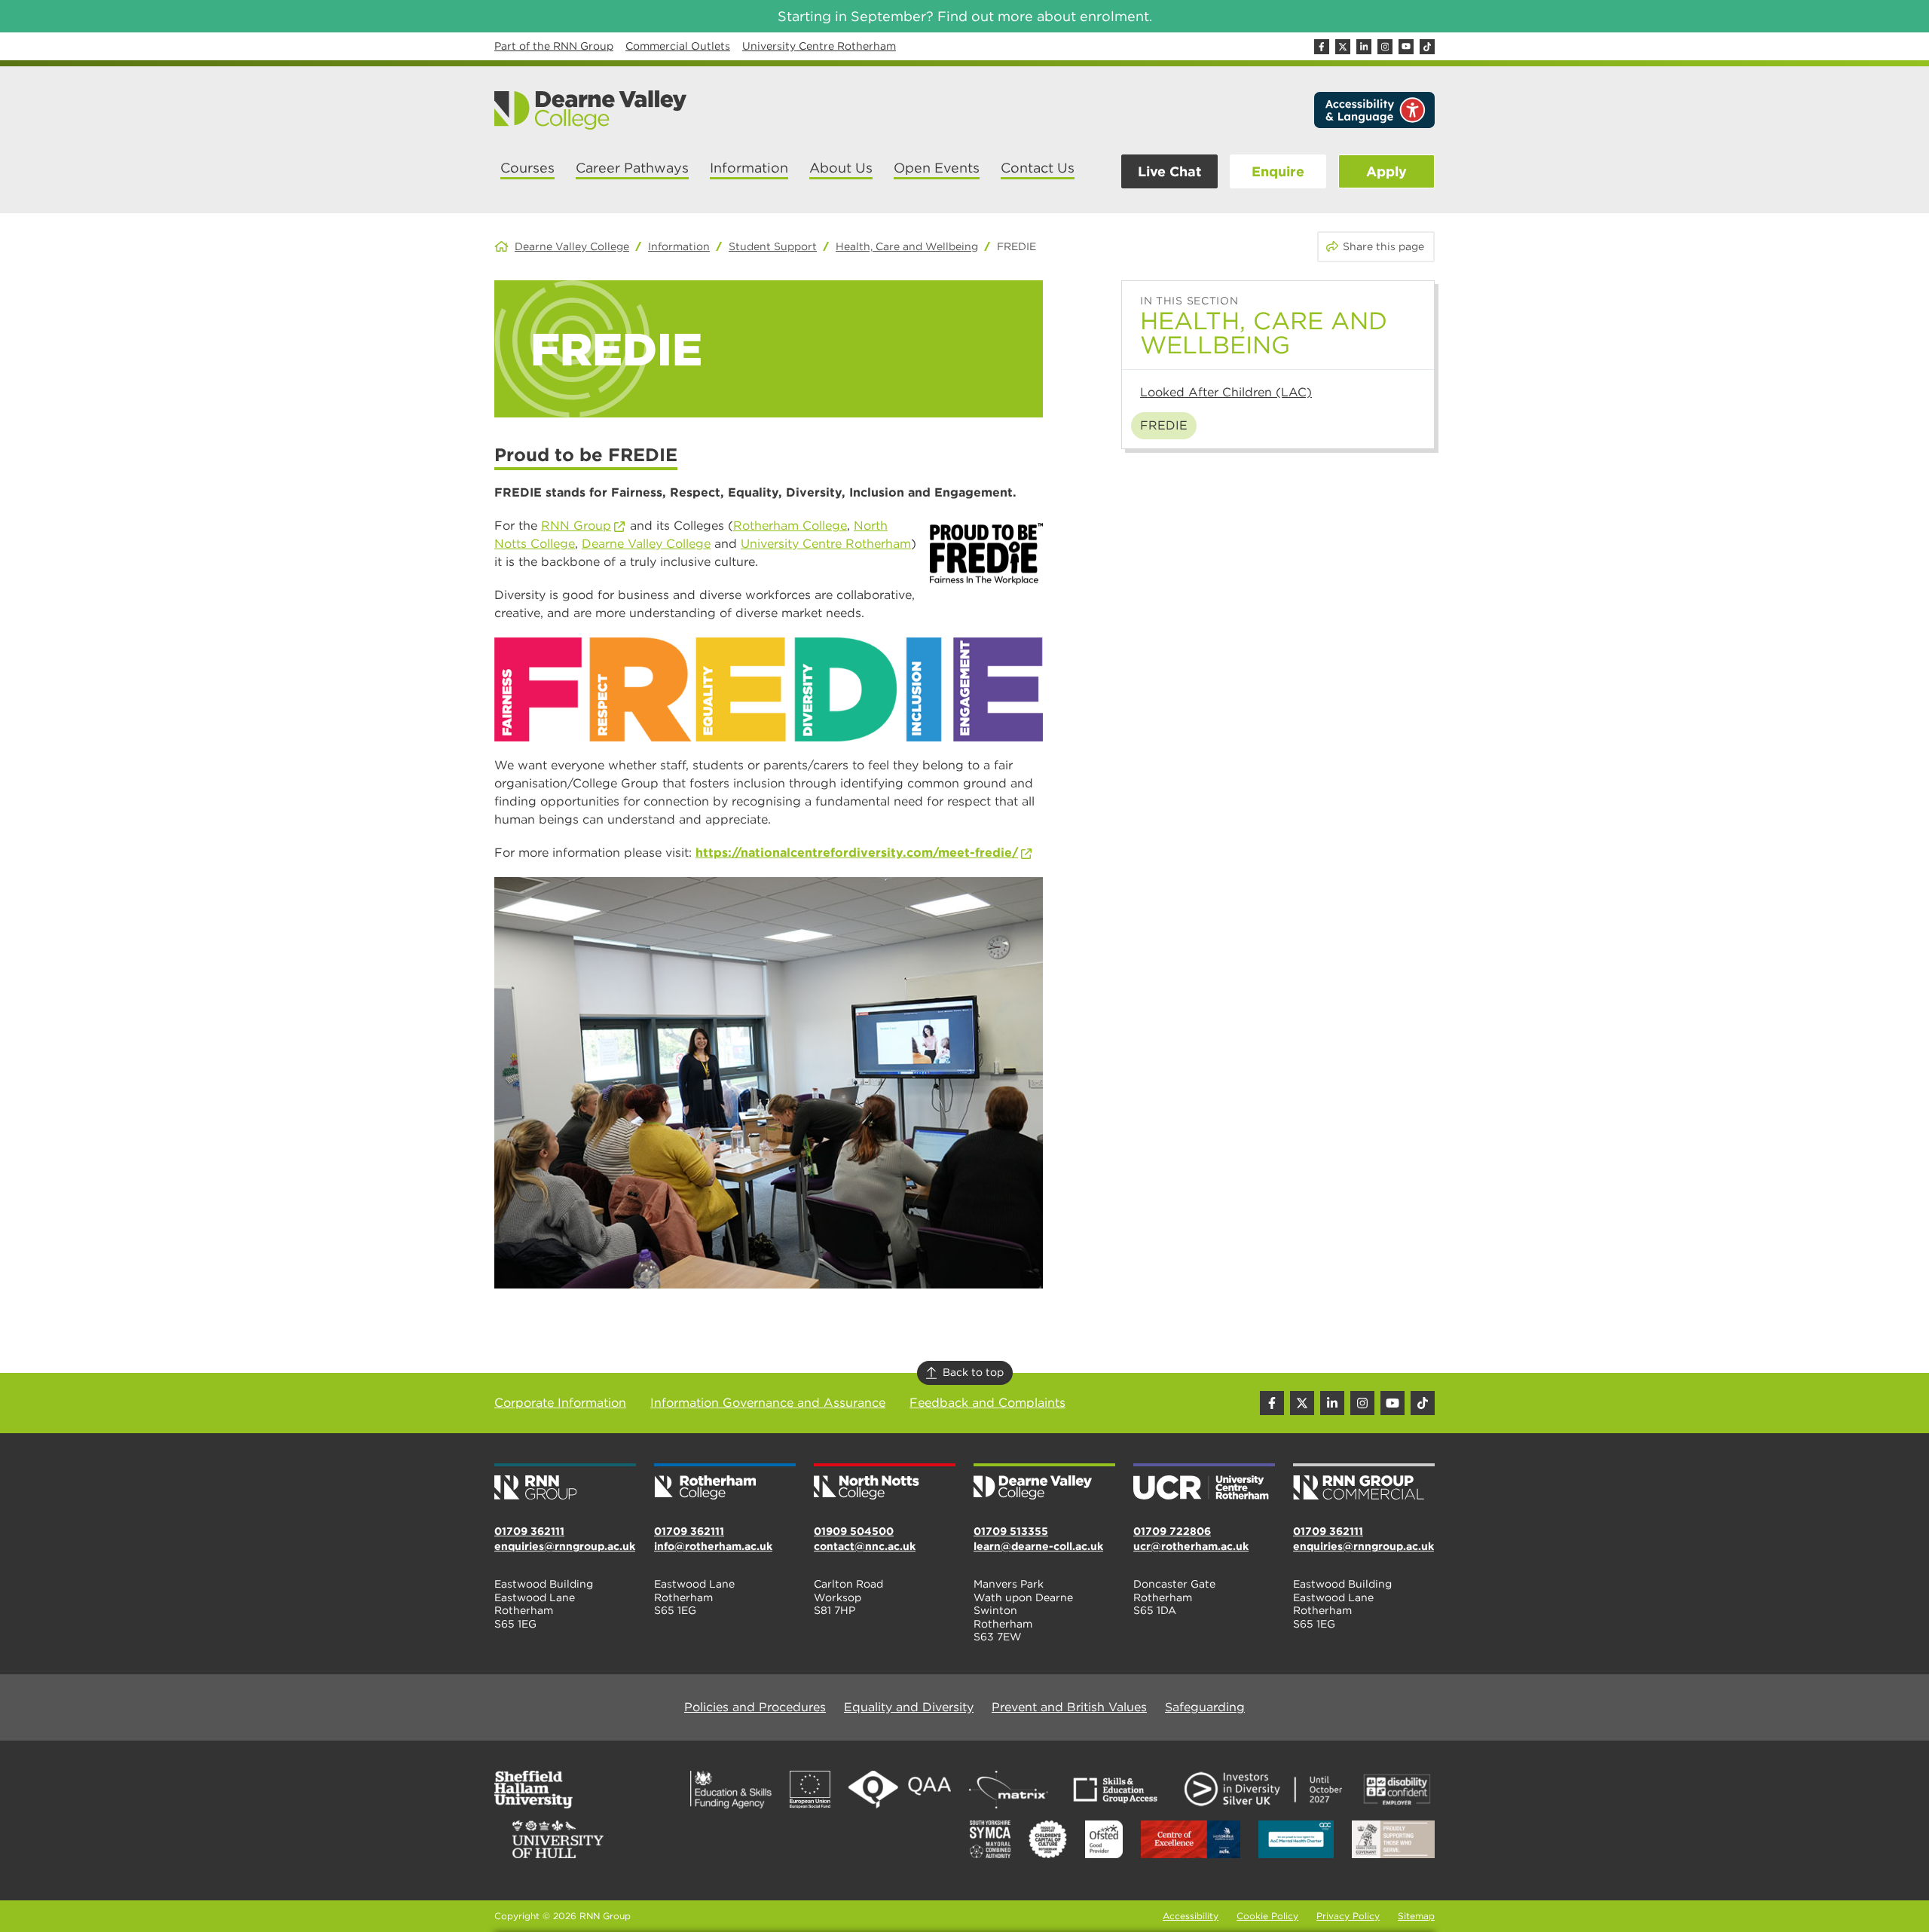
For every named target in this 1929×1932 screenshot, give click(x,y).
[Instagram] (1385, 47)
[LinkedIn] (1364, 47)
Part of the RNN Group (554, 46)
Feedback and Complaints (987, 1403)
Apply (1386, 171)
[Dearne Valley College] (591, 110)
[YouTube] (1406, 47)
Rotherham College (790, 526)
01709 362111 (529, 1531)
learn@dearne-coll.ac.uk (1038, 1546)
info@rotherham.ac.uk (713, 1546)
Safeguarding (1205, 1707)
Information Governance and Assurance (768, 1403)
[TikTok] (1427, 47)
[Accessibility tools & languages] (1374, 110)
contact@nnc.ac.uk (865, 1546)
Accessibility (1191, 1916)
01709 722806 (1172, 1531)
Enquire (1278, 171)
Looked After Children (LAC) (1226, 392)
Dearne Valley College (572, 246)
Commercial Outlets (678, 46)
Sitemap (1416, 1916)
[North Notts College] (885, 1483)
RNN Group (576, 526)
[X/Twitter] (1343, 47)
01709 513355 (1011, 1531)
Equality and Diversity (909, 1707)
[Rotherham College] (725, 1483)
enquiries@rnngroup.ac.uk (565, 1546)
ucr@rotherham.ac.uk (1191, 1546)
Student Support (773, 246)
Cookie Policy (1267, 1916)
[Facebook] (1322, 47)
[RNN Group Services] (1364, 1483)
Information (679, 246)
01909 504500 (854, 1531)
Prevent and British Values (1069, 1707)
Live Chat (1169, 171)
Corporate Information (560, 1403)
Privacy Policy (1348, 1916)
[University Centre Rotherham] (1204, 1483)
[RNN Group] (565, 1483)
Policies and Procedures (755, 1707)
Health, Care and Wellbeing (907, 246)
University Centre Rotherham (819, 46)
